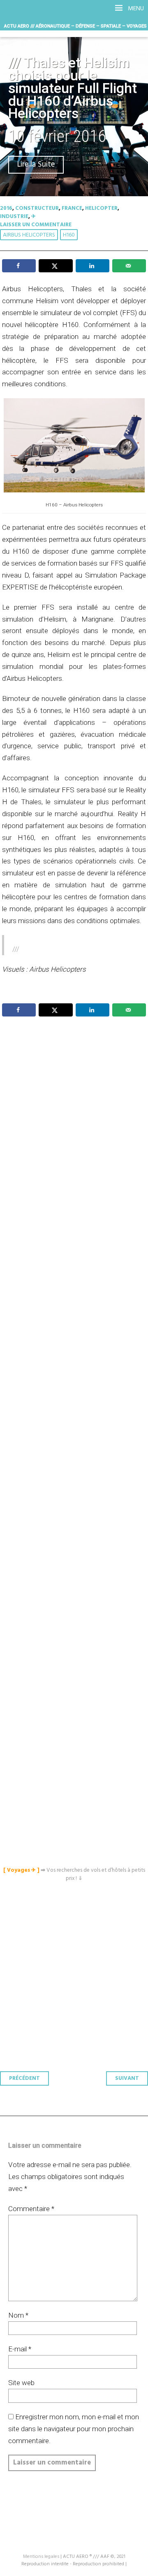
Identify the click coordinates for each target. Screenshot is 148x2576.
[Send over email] (129, 266)
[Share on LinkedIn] (92, 266)
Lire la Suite (36, 165)
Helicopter (101, 208)
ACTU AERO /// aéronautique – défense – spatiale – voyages (75, 26)
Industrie (14, 217)
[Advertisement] (76, 1366)
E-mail (20, 2349)
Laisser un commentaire (36, 225)
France (72, 208)
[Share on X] (55, 266)
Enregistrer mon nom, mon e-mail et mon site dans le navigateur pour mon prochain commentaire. (74, 2429)
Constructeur (37, 208)
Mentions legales (41, 2557)
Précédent (24, 2078)
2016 (6, 208)
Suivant (127, 2078)
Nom (18, 2315)
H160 (69, 235)
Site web (21, 2383)
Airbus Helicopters (29, 235)
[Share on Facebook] (19, 266)
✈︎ (34, 217)
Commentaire (31, 2209)
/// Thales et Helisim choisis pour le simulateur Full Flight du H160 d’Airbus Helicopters (73, 88)
